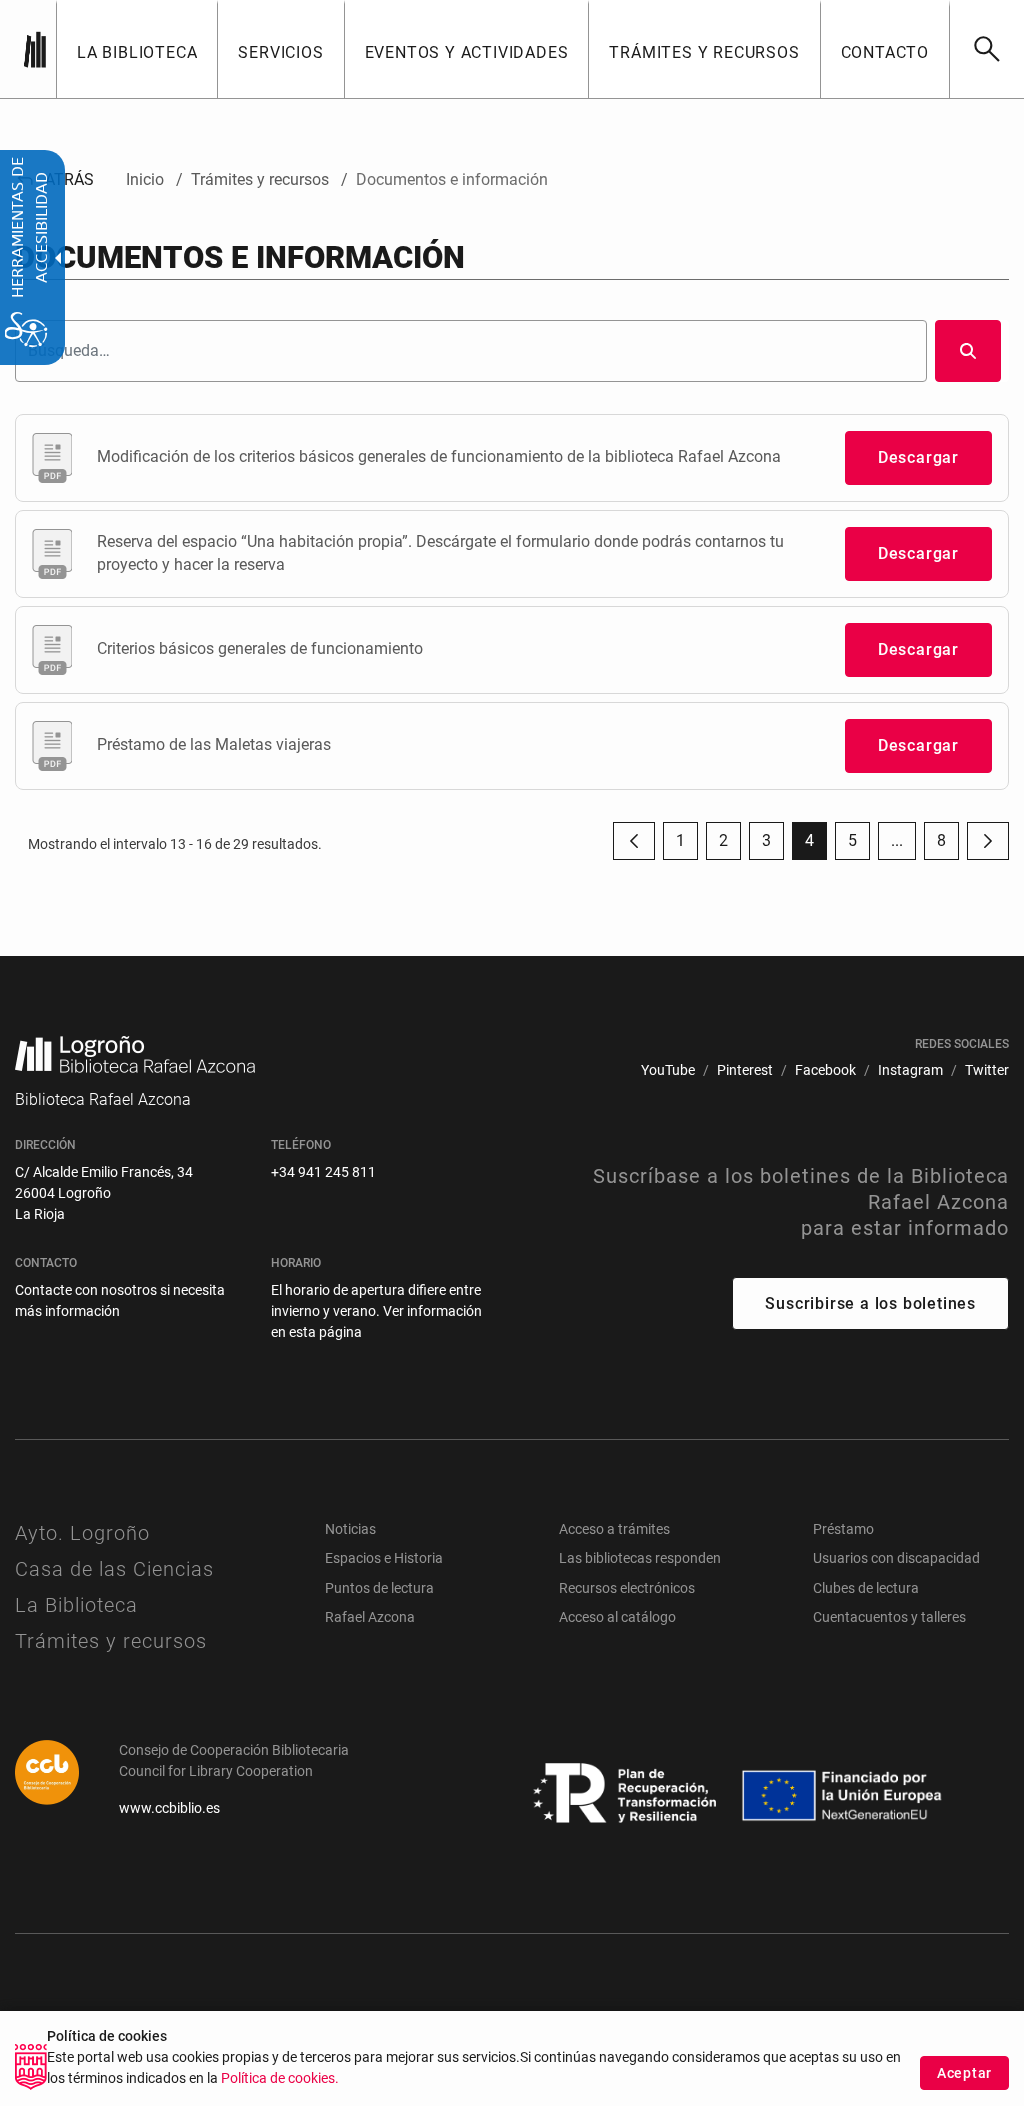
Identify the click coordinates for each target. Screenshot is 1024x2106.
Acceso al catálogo (617, 1617)
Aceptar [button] (964, 2073)
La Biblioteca (76, 1605)
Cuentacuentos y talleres (889, 1617)
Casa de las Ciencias (114, 1569)
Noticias (350, 1529)
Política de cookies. (280, 2078)
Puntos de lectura (379, 1588)
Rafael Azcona (370, 1617)
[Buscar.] (968, 351)
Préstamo (843, 1529)
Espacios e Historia (384, 1558)
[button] (897, 841)
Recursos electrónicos (627, 1588)
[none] (35, 49)
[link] (986, 49)
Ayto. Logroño (82, 1533)
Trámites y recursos (111, 1641)
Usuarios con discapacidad (896, 1558)
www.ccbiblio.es (169, 1808)
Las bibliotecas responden (640, 1558)
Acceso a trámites (614, 1529)
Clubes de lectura (866, 1588)
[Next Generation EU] (626, 1794)
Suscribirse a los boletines (870, 1303)
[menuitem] (136, 49)
